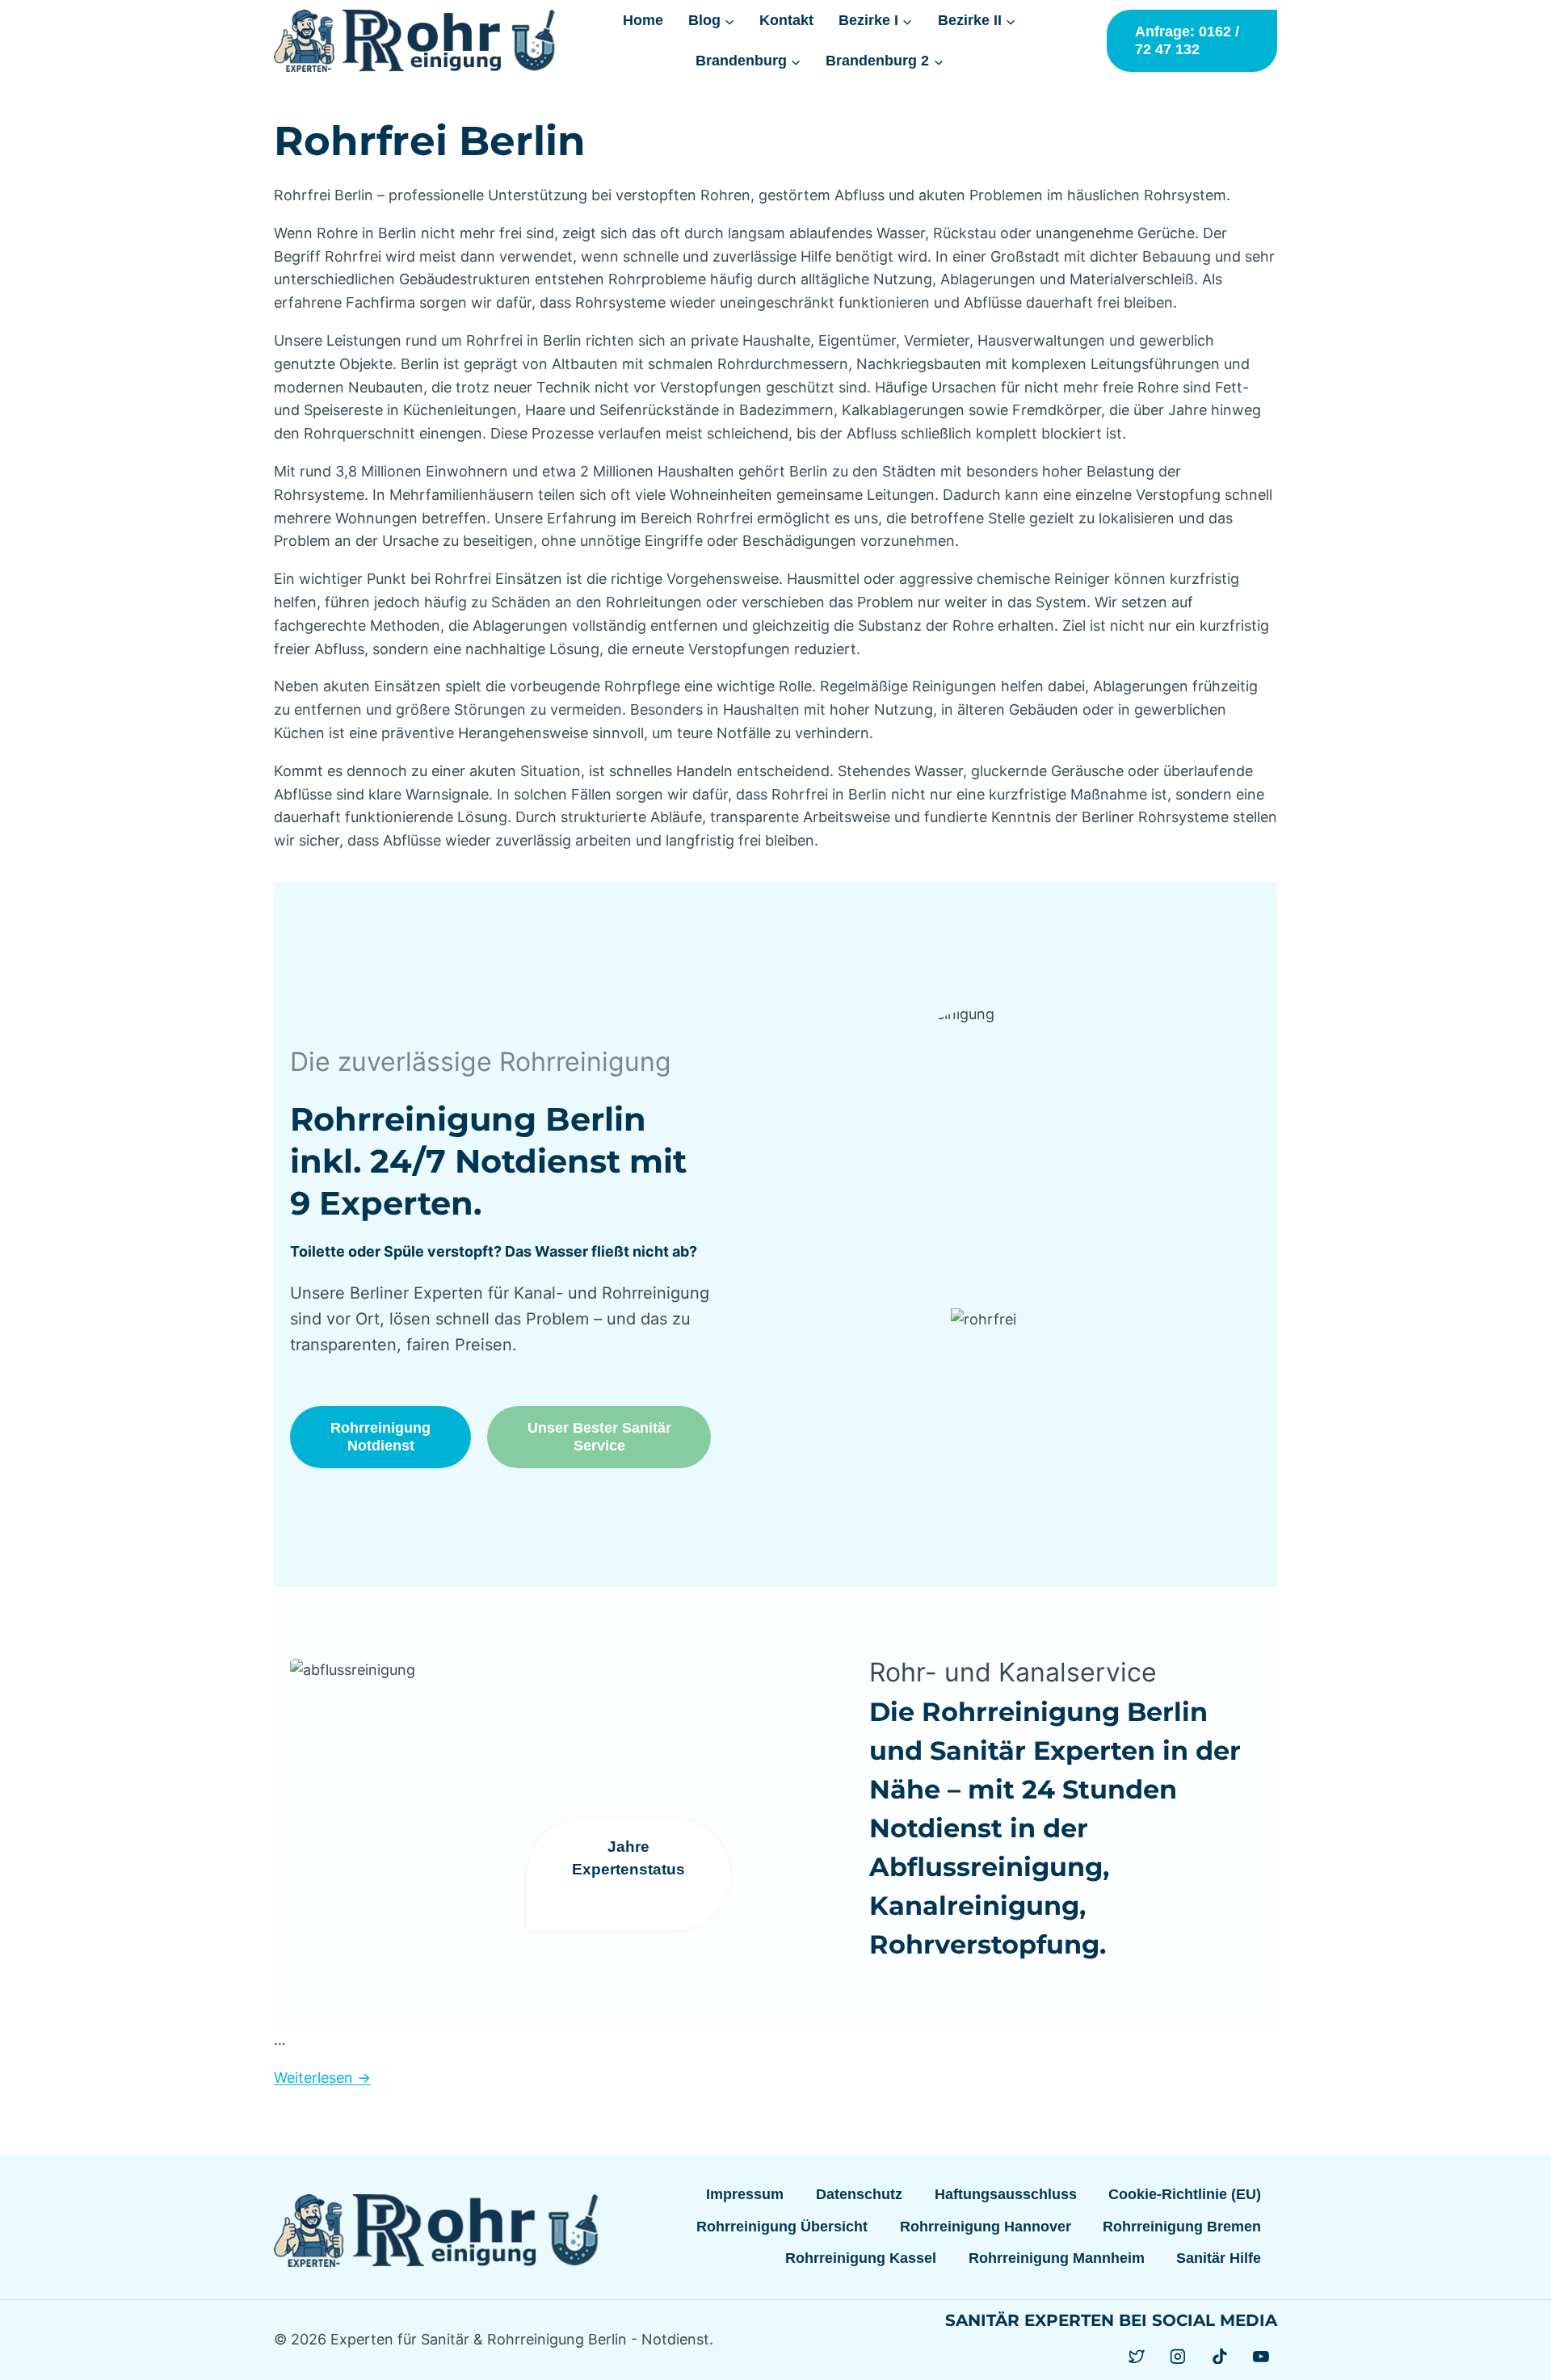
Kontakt (786, 20)
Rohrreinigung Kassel (861, 2258)
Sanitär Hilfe (1219, 2258)
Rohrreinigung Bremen (1182, 2227)
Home (643, 20)
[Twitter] (1137, 2357)
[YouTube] (1261, 2357)
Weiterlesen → (322, 2078)
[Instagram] (1178, 2357)
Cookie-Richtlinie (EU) (1185, 2194)
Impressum (745, 2194)
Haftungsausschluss (1006, 2194)
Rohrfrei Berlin (430, 141)
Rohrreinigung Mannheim (1057, 2258)
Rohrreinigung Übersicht (782, 2227)
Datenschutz (859, 2194)
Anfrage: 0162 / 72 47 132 (1187, 40)
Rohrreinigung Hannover (986, 2227)
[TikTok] (1220, 2357)
